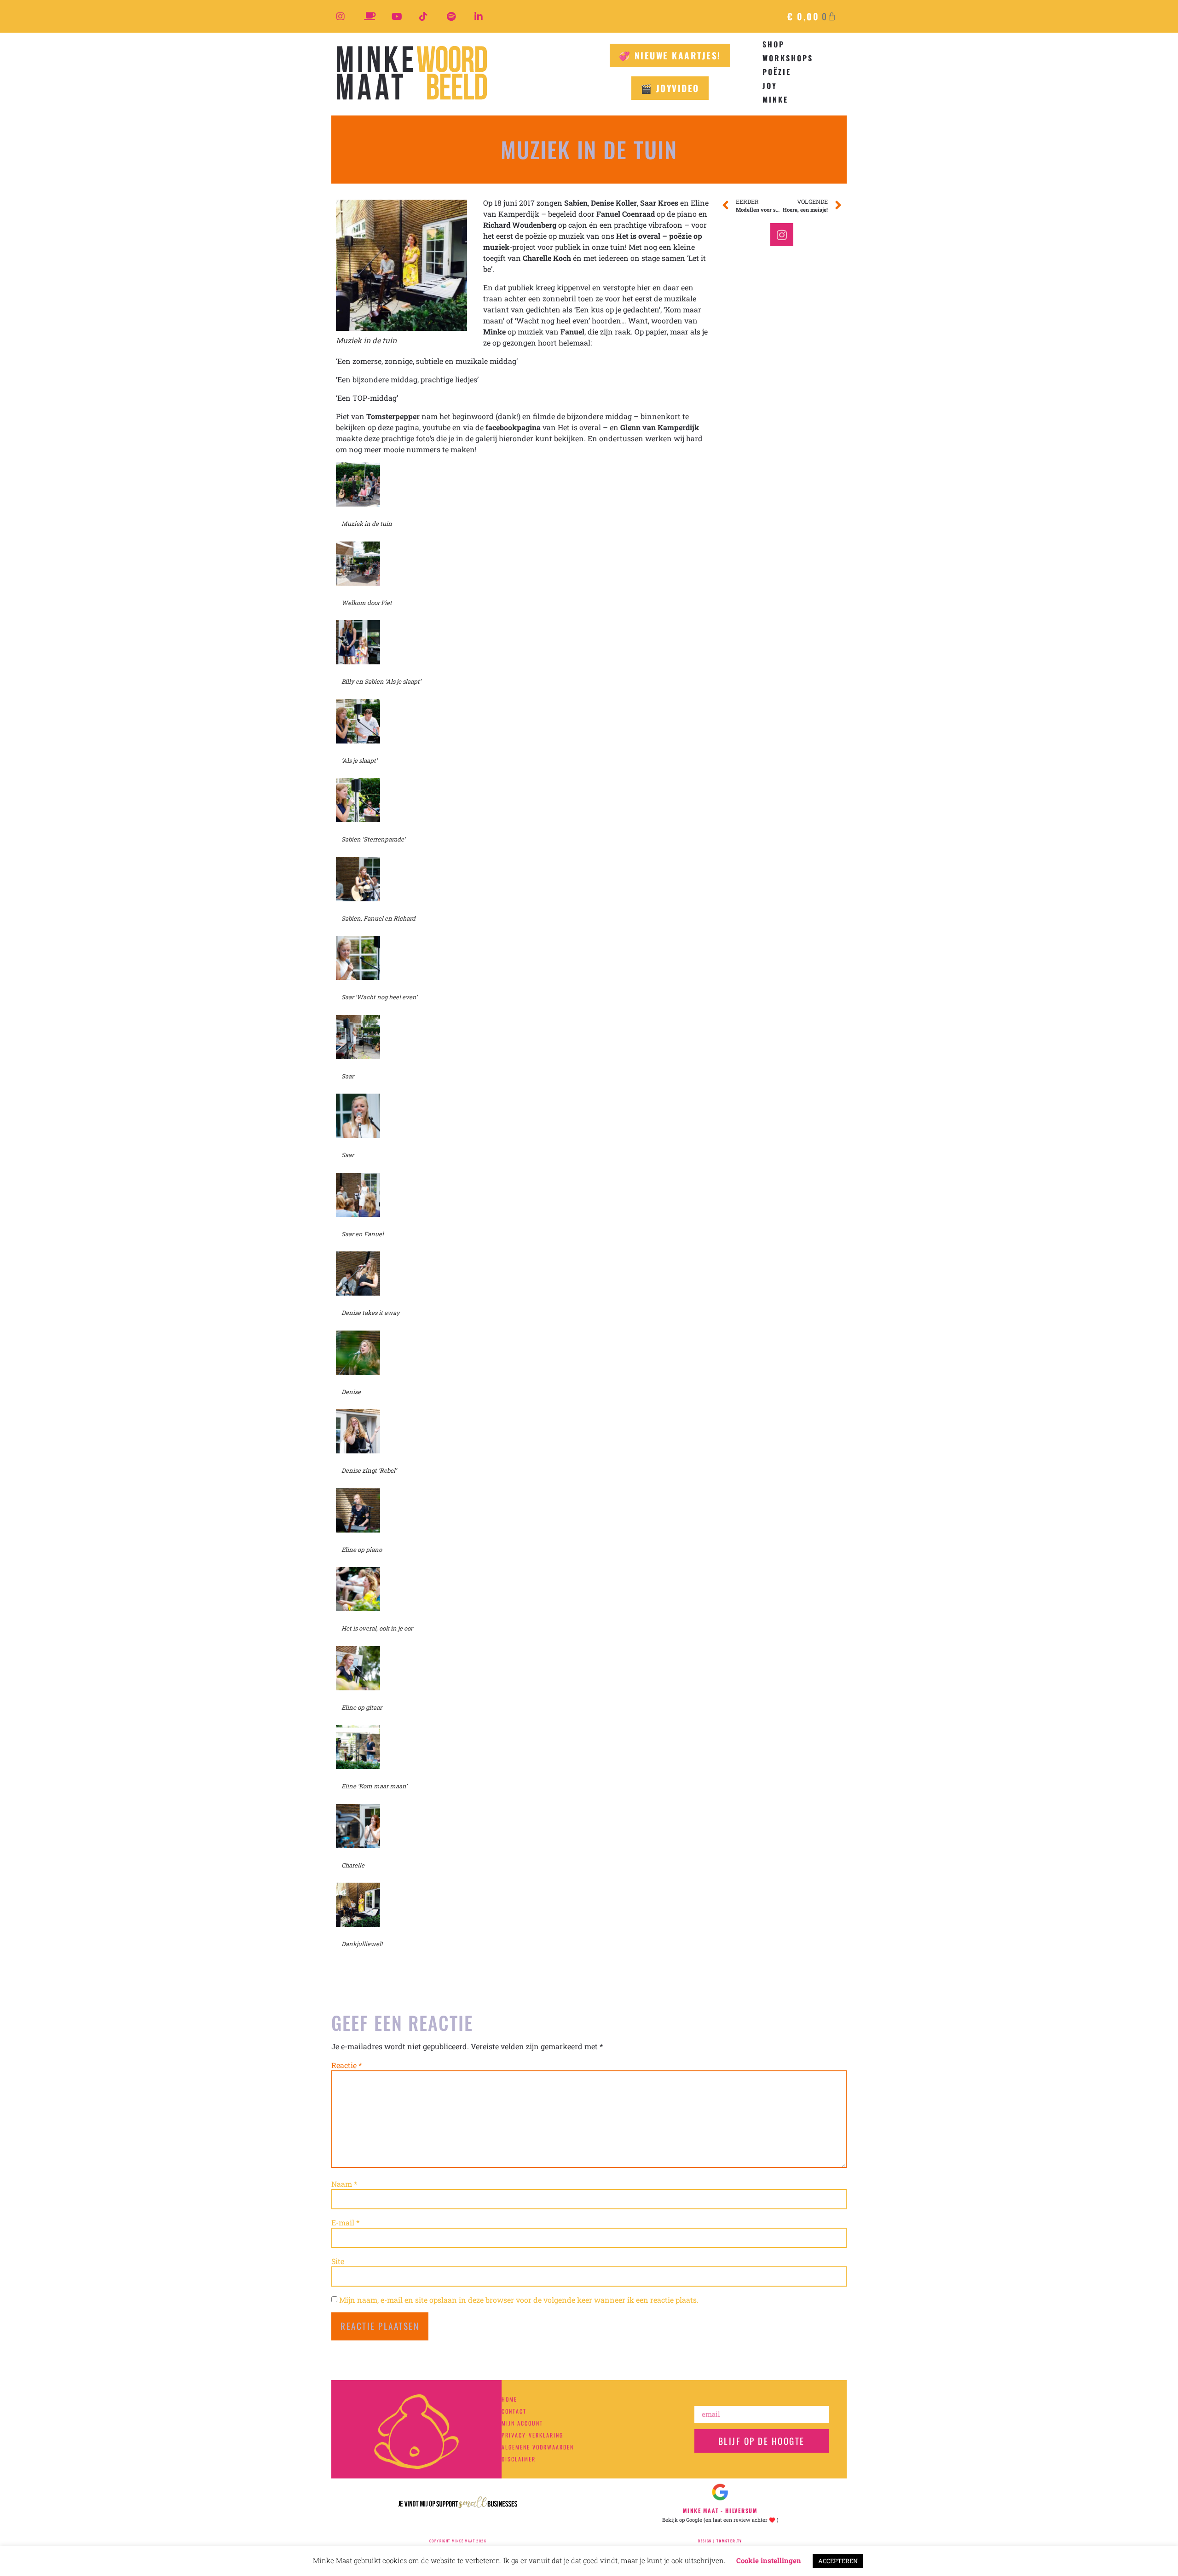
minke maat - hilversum (720, 2510)
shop (774, 44)
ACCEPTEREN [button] (838, 2561)
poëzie (777, 72)
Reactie (346, 2065)
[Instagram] (782, 235)
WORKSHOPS (788, 58)
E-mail (345, 2223)
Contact (514, 2411)
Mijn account (522, 2423)
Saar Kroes (659, 203)
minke (775, 99)
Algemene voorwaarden (538, 2447)
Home (509, 2399)
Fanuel (572, 331)
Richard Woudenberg (520, 225)
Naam (344, 2184)
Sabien (576, 203)
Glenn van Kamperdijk (660, 427)
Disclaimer (519, 2459)
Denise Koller (614, 203)
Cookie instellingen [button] (769, 2560)
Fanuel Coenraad (626, 214)
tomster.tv (729, 2541)
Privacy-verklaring (532, 2435)
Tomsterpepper (393, 416)
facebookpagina (513, 427)
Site (338, 2261)
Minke (494, 331)
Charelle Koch (547, 258)
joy (770, 86)
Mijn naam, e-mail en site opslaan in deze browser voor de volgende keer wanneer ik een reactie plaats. (519, 2300)
